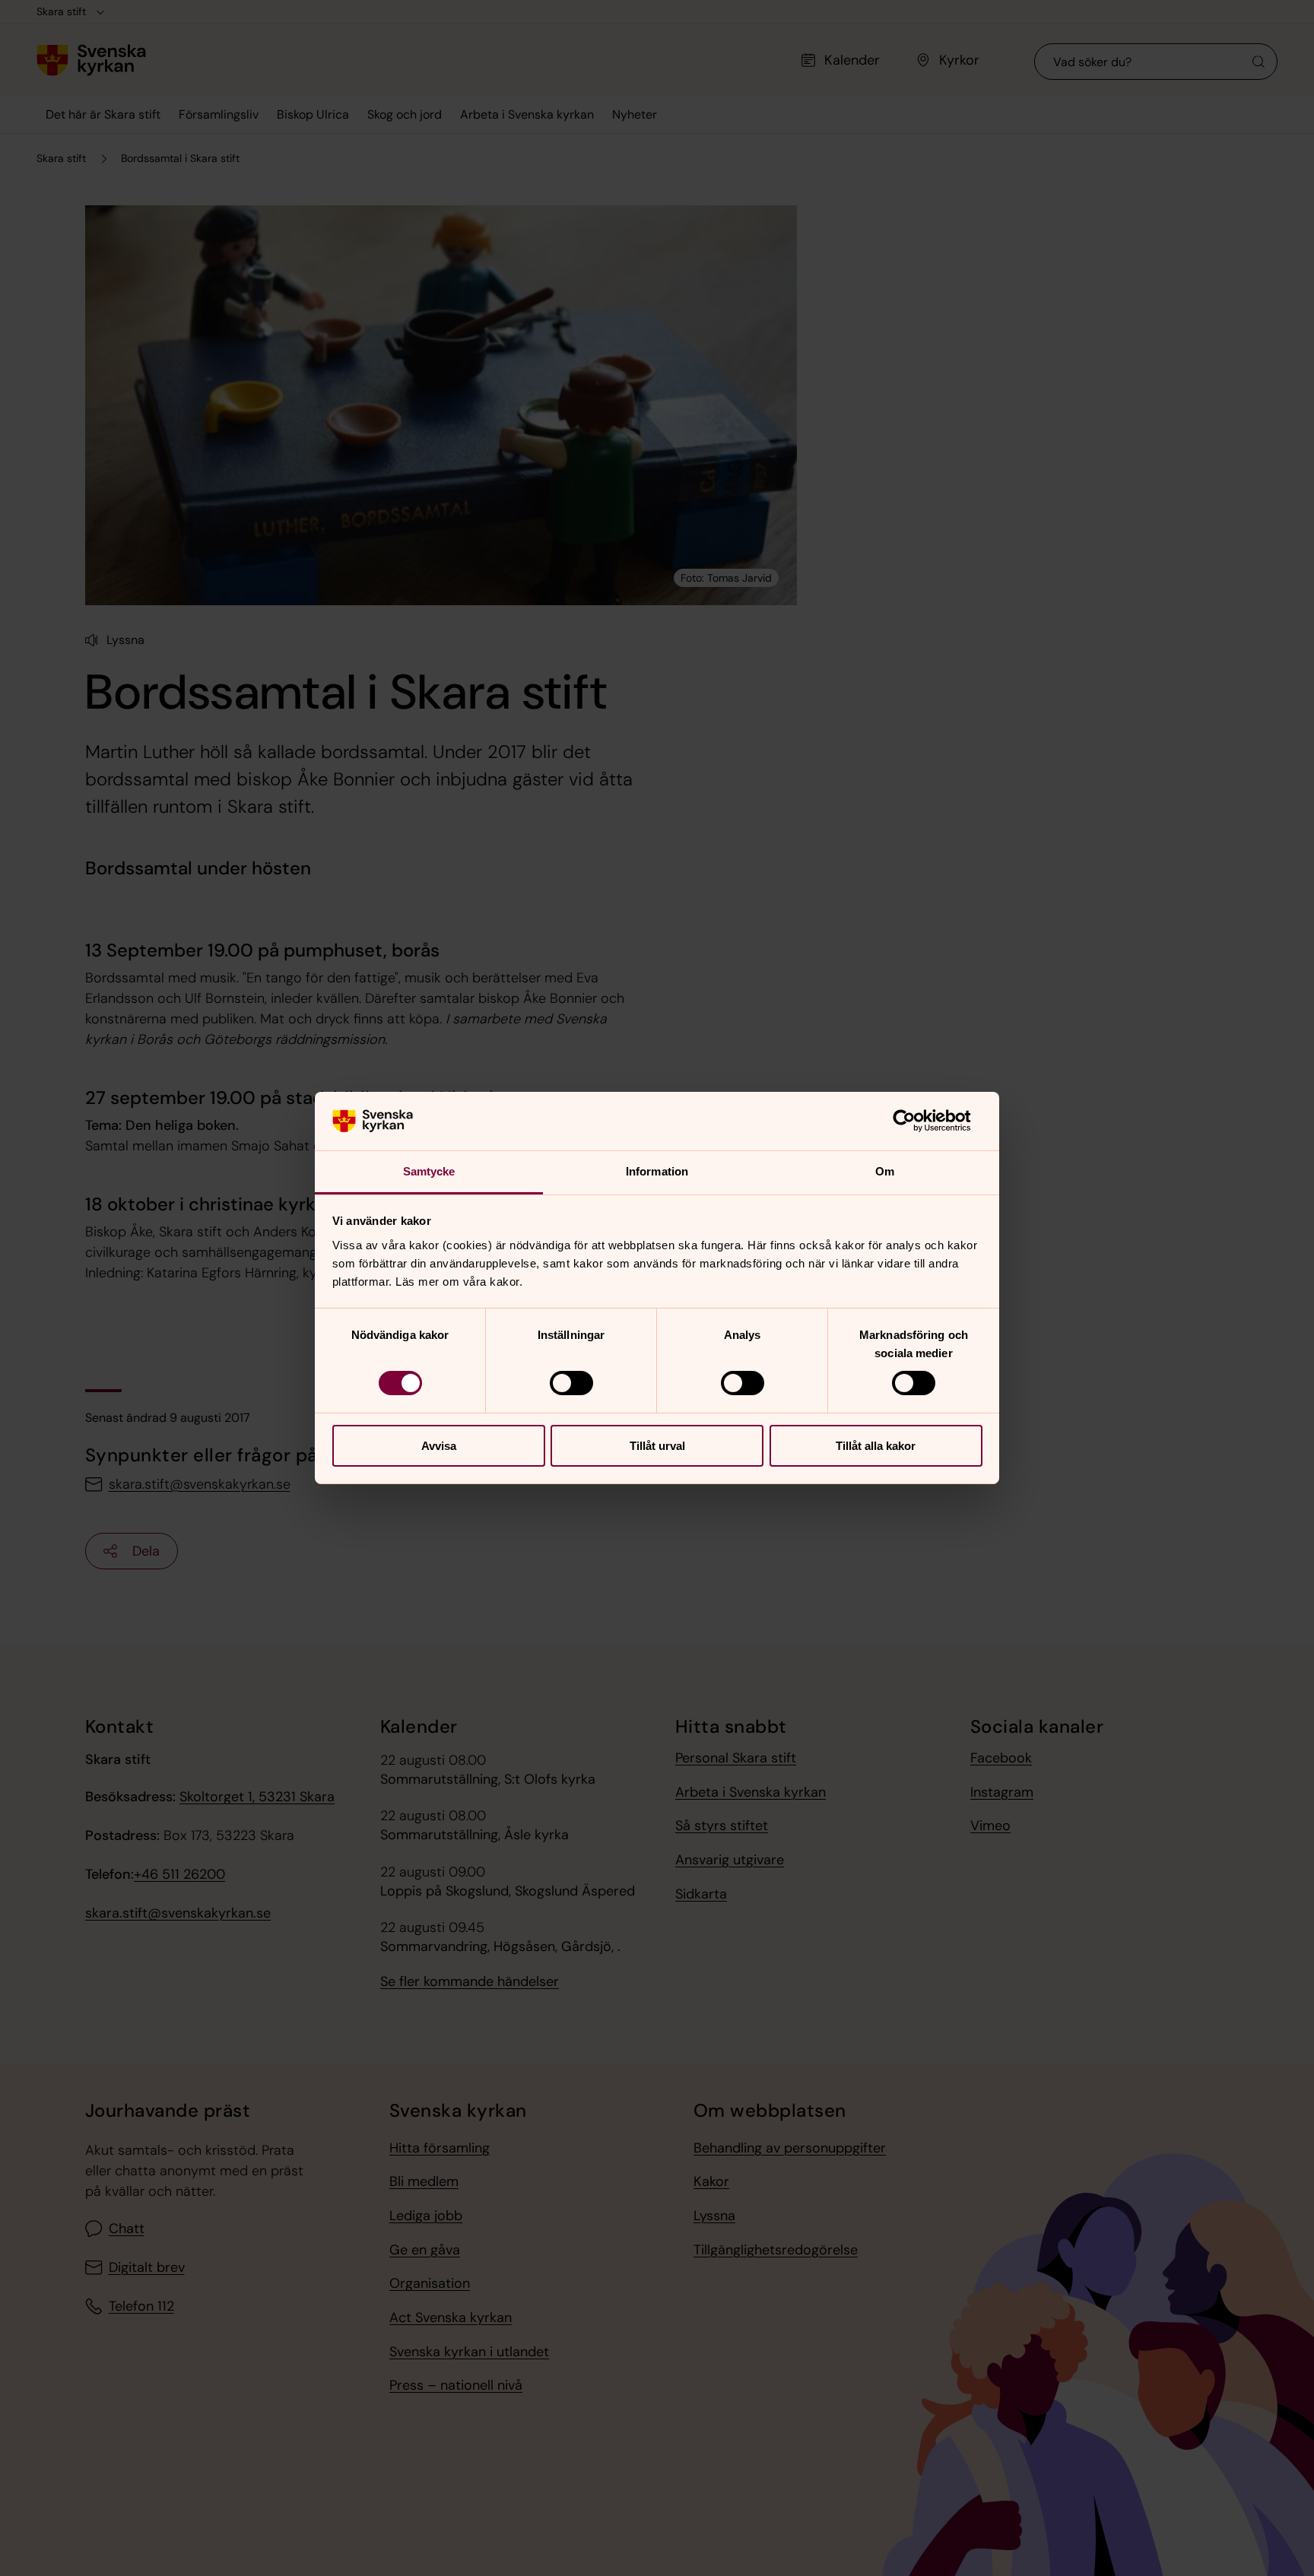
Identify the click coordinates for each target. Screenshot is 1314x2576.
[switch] (571, 1383)
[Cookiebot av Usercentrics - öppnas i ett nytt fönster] (916, 1121)
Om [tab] (885, 1171)
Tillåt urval (657, 1446)
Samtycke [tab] (429, 1171)
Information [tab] (657, 1171)
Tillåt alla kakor (876, 1446)
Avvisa (439, 1446)
